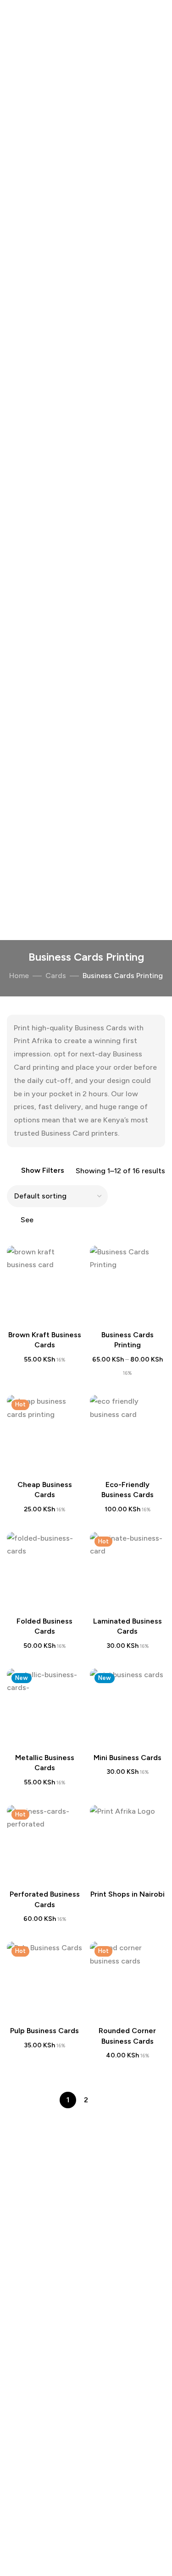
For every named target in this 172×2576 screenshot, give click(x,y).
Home (19, 976)
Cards (56, 976)
